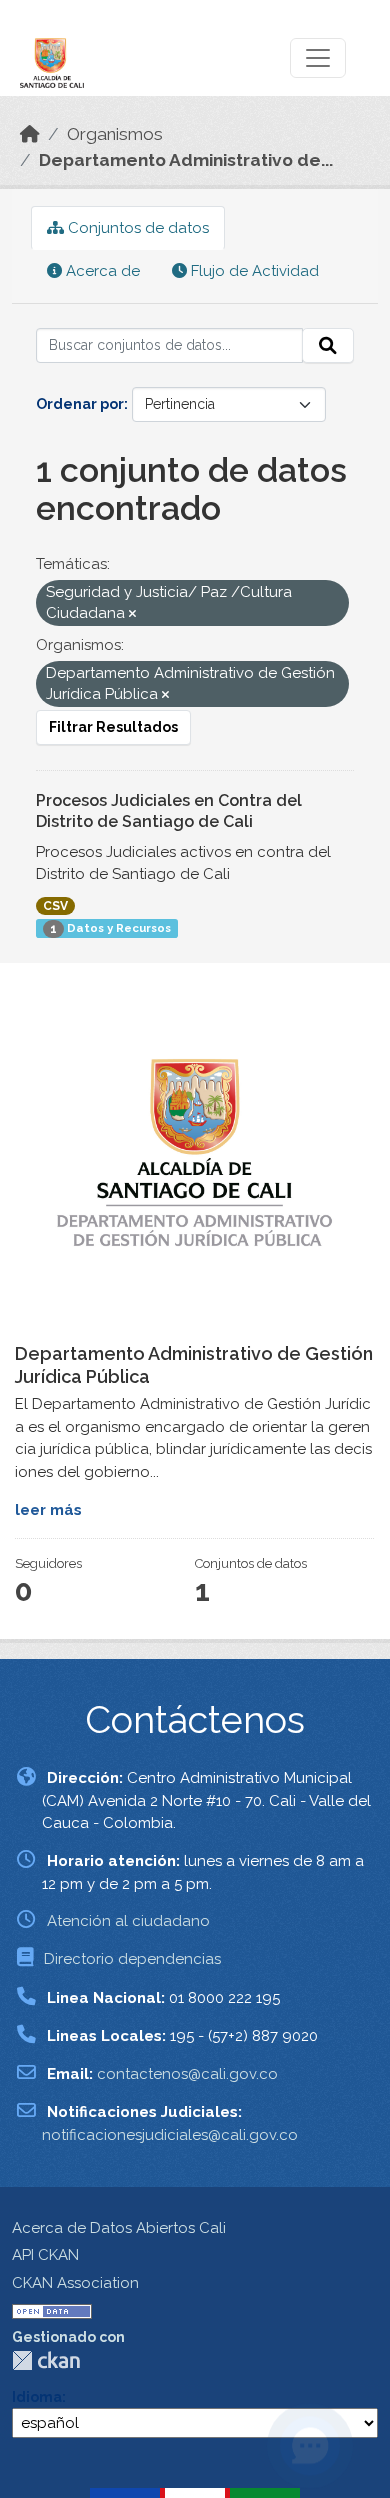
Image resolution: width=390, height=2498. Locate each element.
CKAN (46, 2360)
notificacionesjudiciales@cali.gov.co (170, 2135)
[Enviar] (328, 346)
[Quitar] (132, 614)
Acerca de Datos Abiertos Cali (119, 2228)
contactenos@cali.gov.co (187, 2074)
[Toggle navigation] (318, 58)
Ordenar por (80, 404)
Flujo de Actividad (253, 271)
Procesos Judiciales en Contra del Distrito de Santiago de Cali (169, 811)
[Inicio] (30, 134)
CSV (55, 906)
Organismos (115, 134)
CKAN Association (75, 2283)
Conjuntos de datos (136, 228)
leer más (48, 1510)
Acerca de (101, 271)
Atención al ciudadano (128, 1921)
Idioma (37, 2397)
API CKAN (45, 2255)
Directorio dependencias (132, 1959)
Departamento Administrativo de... (186, 160)
